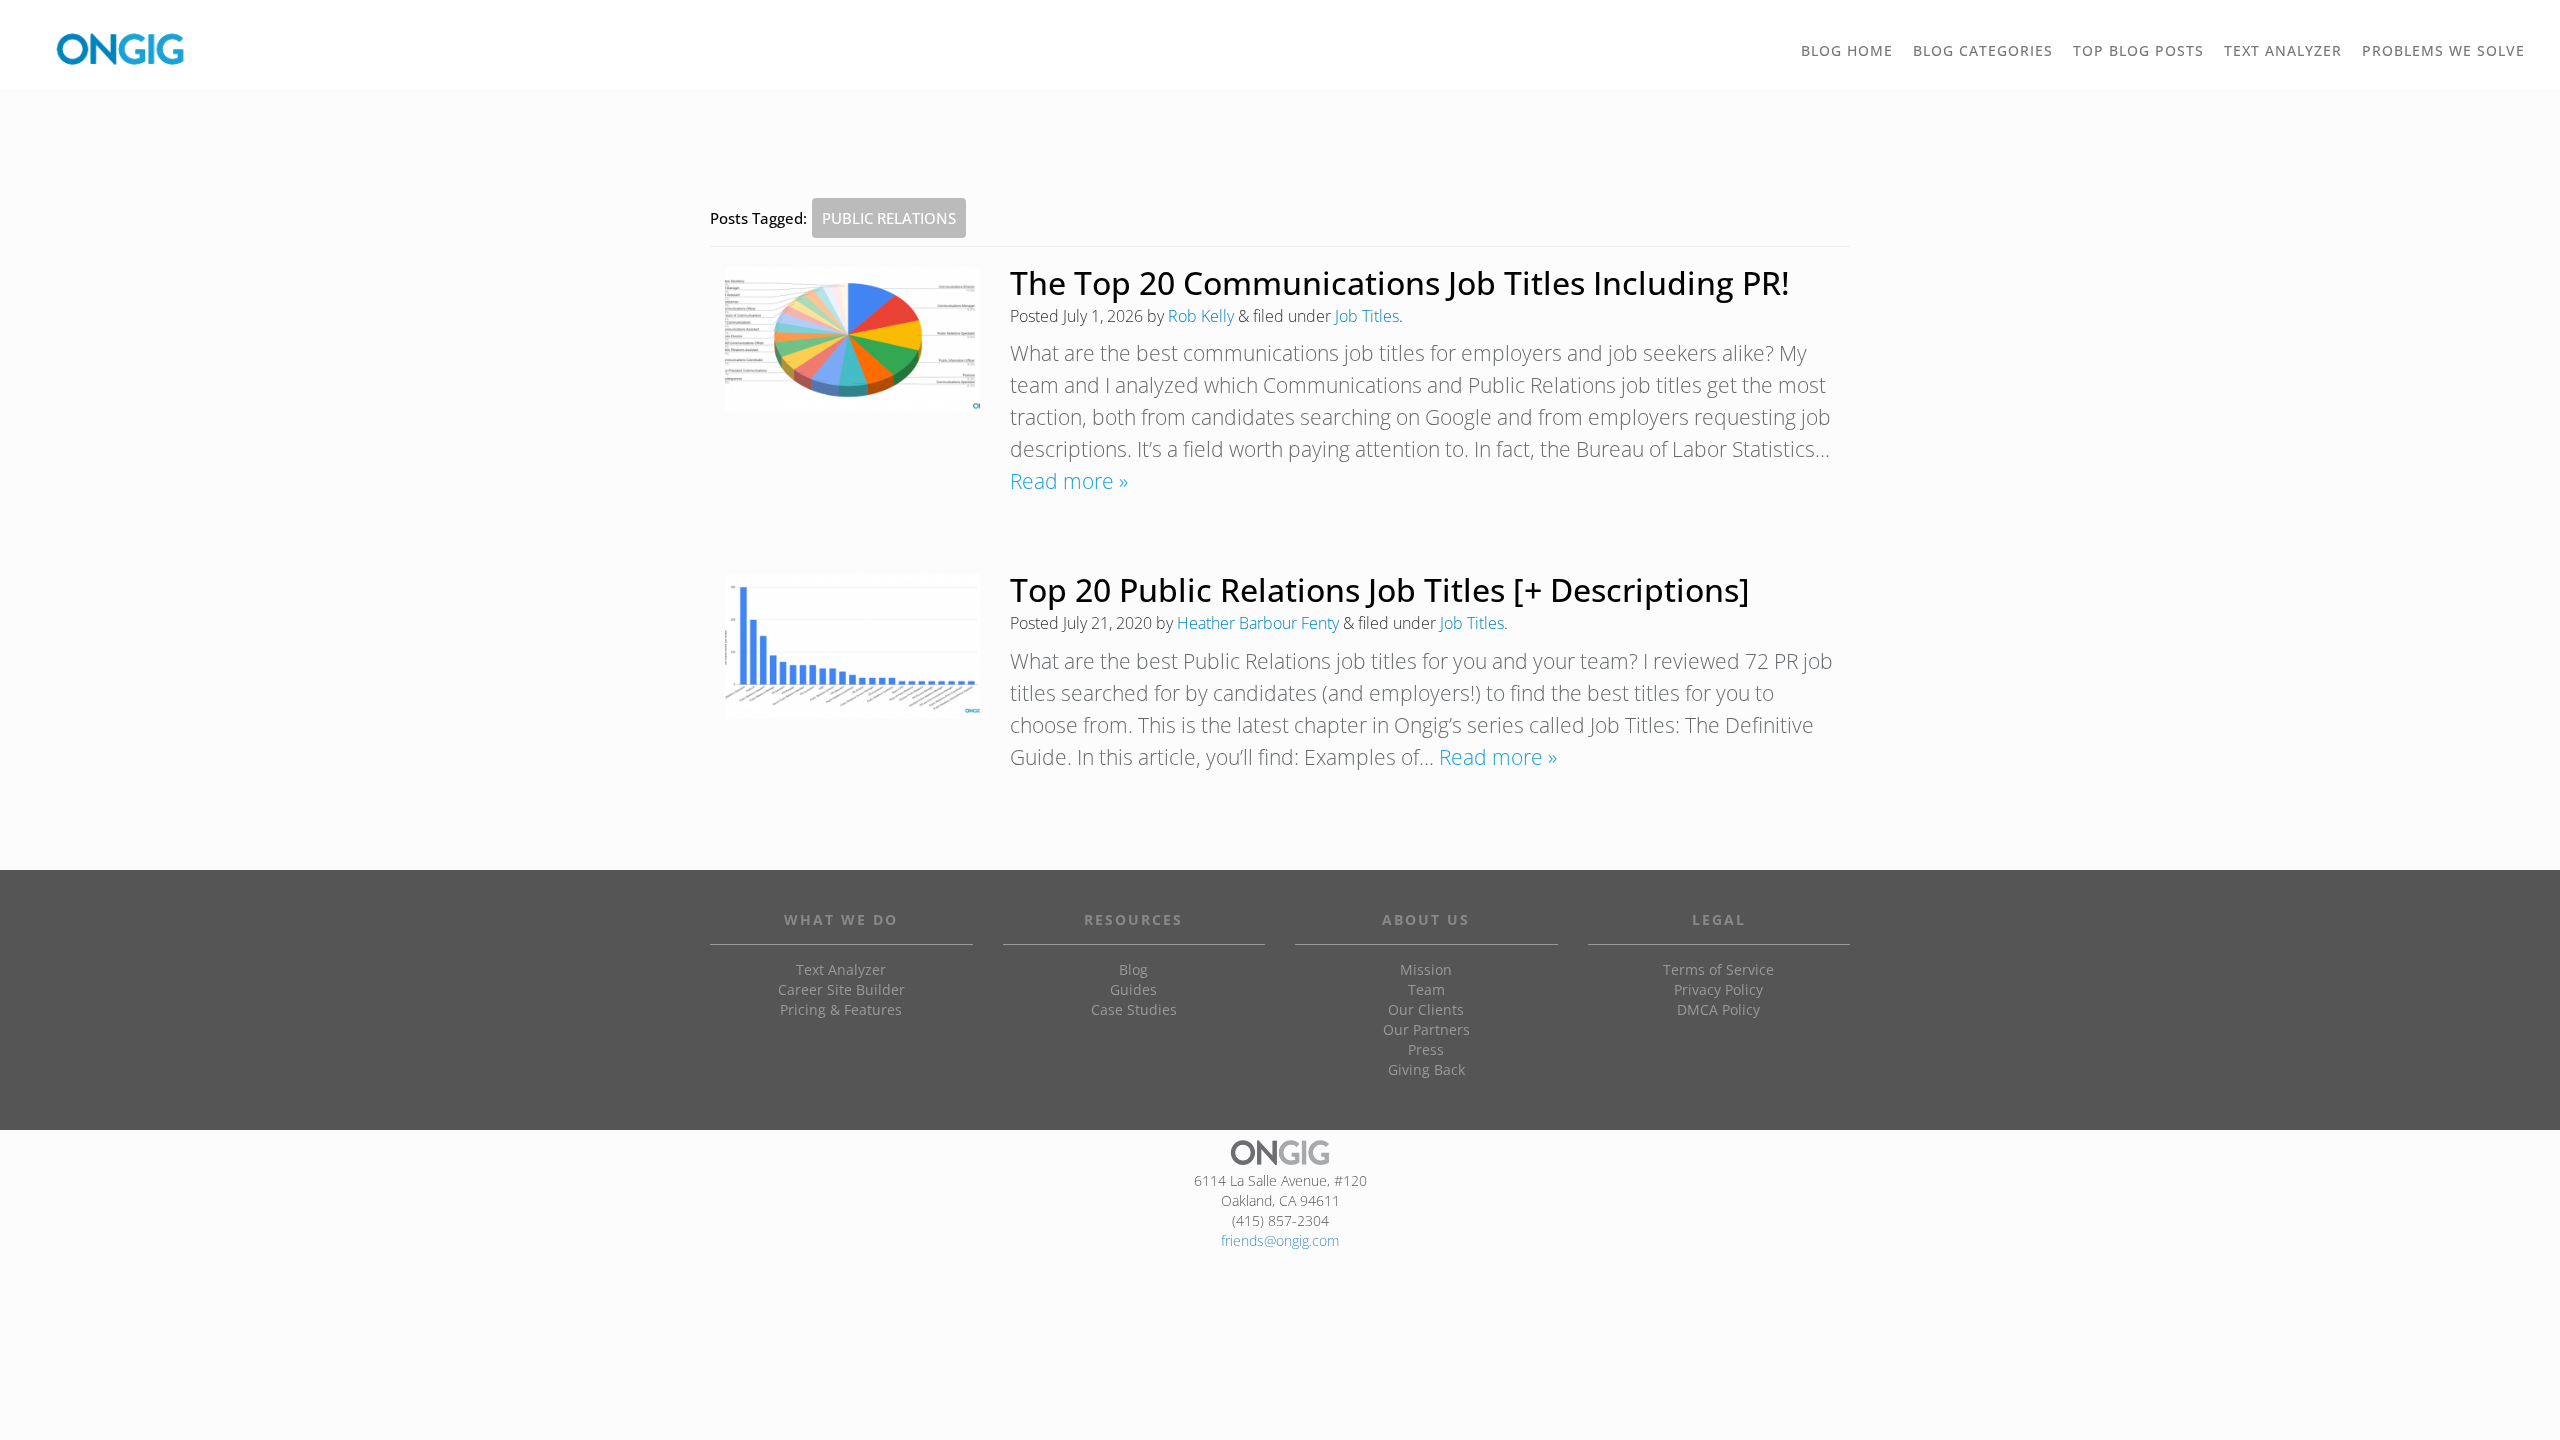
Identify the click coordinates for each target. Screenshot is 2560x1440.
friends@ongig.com (1280, 1240)
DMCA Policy (1718, 1009)
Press (1426, 1049)
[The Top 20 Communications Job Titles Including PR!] (852, 339)
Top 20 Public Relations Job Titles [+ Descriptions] (1380, 589)
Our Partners (1426, 1029)
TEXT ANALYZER (2283, 50)
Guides (1133, 989)
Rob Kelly (1201, 316)
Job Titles (1367, 316)
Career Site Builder (841, 989)
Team (1426, 989)
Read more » (1069, 481)
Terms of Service (1718, 969)
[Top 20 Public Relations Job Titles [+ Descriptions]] (852, 646)
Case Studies (1134, 1009)
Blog (1133, 969)
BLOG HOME (1847, 50)
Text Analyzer (841, 969)
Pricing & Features (841, 1009)
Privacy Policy (1718, 989)
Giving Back (1426, 1069)
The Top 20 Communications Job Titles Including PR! (1400, 282)
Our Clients (1426, 1009)
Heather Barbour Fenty (1258, 623)
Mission (1426, 969)
